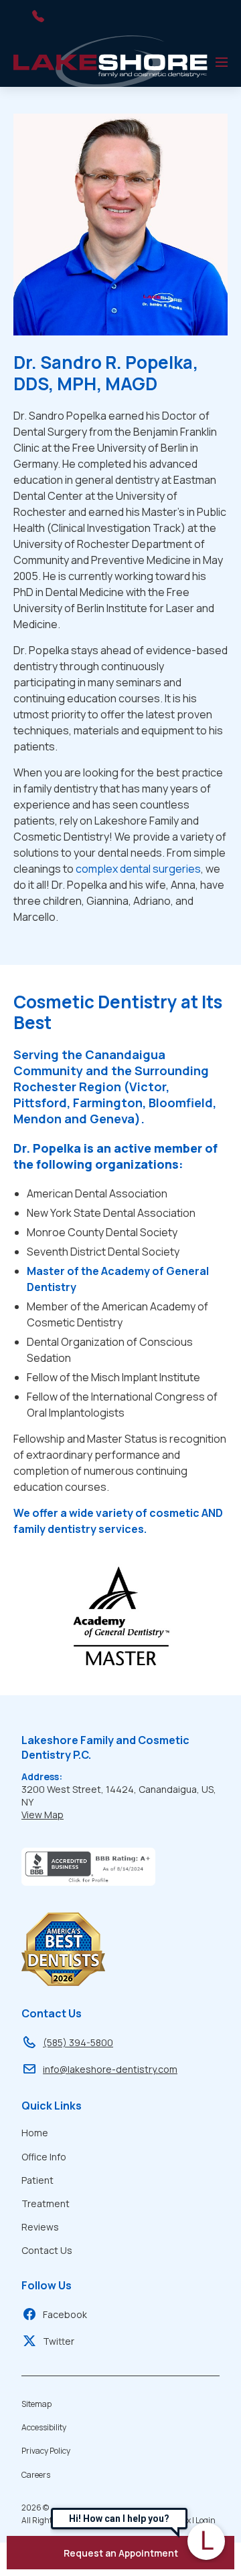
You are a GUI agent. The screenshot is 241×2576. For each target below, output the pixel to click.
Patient (37, 2180)
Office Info (44, 2157)
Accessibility (44, 2427)
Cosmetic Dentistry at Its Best (118, 1012)
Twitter (59, 2341)
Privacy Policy (46, 2451)
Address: (42, 1776)
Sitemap (36, 2404)
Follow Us (47, 2285)
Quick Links (52, 2106)
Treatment (46, 2203)
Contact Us (52, 2013)
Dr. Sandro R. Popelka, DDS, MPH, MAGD (106, 373)
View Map (43, 1815)
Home (35, 2133)
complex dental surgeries (138, 869)
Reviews (40, 2227)
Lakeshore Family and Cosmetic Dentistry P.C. (105, 1747)
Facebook (65, 2314)
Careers (36, 2475)
